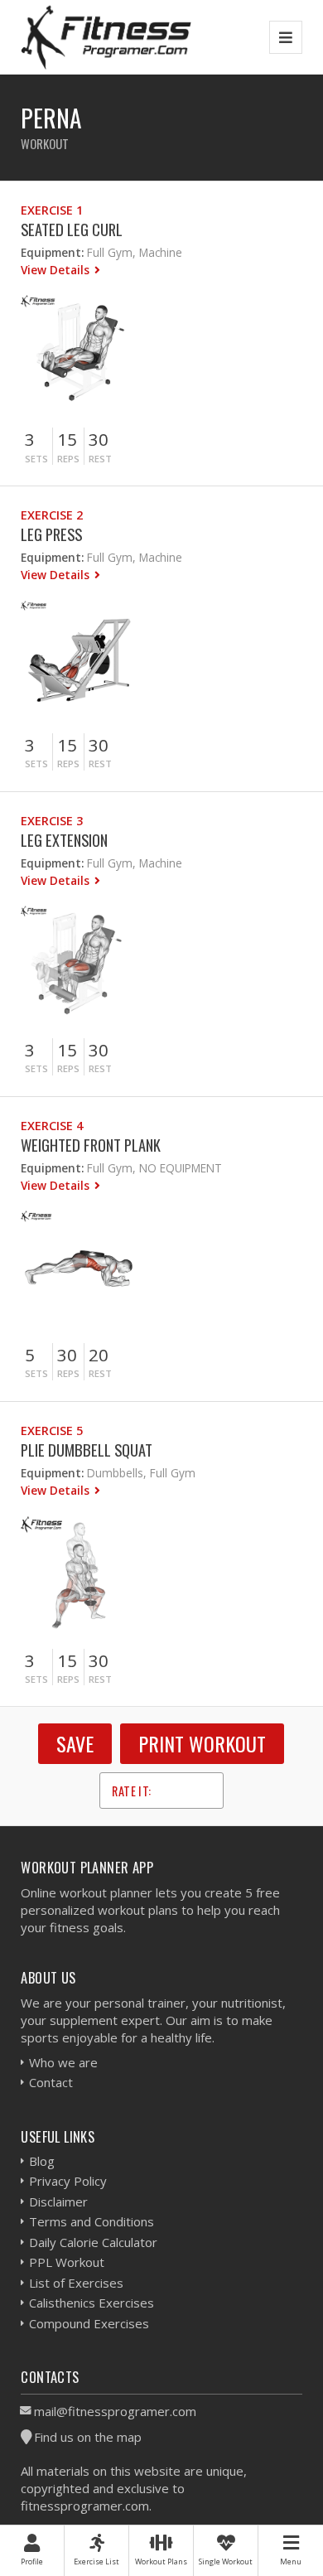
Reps (68, 459)
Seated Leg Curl (72, 229)
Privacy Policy (68, 2181)
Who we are (63, 2062)
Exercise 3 (52, 821)
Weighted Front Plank (91, 1145)
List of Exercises (76, 2283)
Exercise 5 (52, 1431)
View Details (57, 270)
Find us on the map (88, 2437)
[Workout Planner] (106, 37)
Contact (51, 2082)
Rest (100, 459)
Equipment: (52, 252)
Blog (42, 2161)
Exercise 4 (52, 1126)
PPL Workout (67, 2262)
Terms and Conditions (92, 2221)
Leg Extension (64, 840)
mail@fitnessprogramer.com (115, 2411)
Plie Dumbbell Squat (87, 1450)
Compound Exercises (89, 2323)
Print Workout (202, 1743)
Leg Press (51, 534)
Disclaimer (58, 2201)
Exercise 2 (52, 515)
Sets (36, 459)
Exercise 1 (52, 210)
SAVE (75, 1743)
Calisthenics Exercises (92, 2303)
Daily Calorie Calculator (93, 2242)
